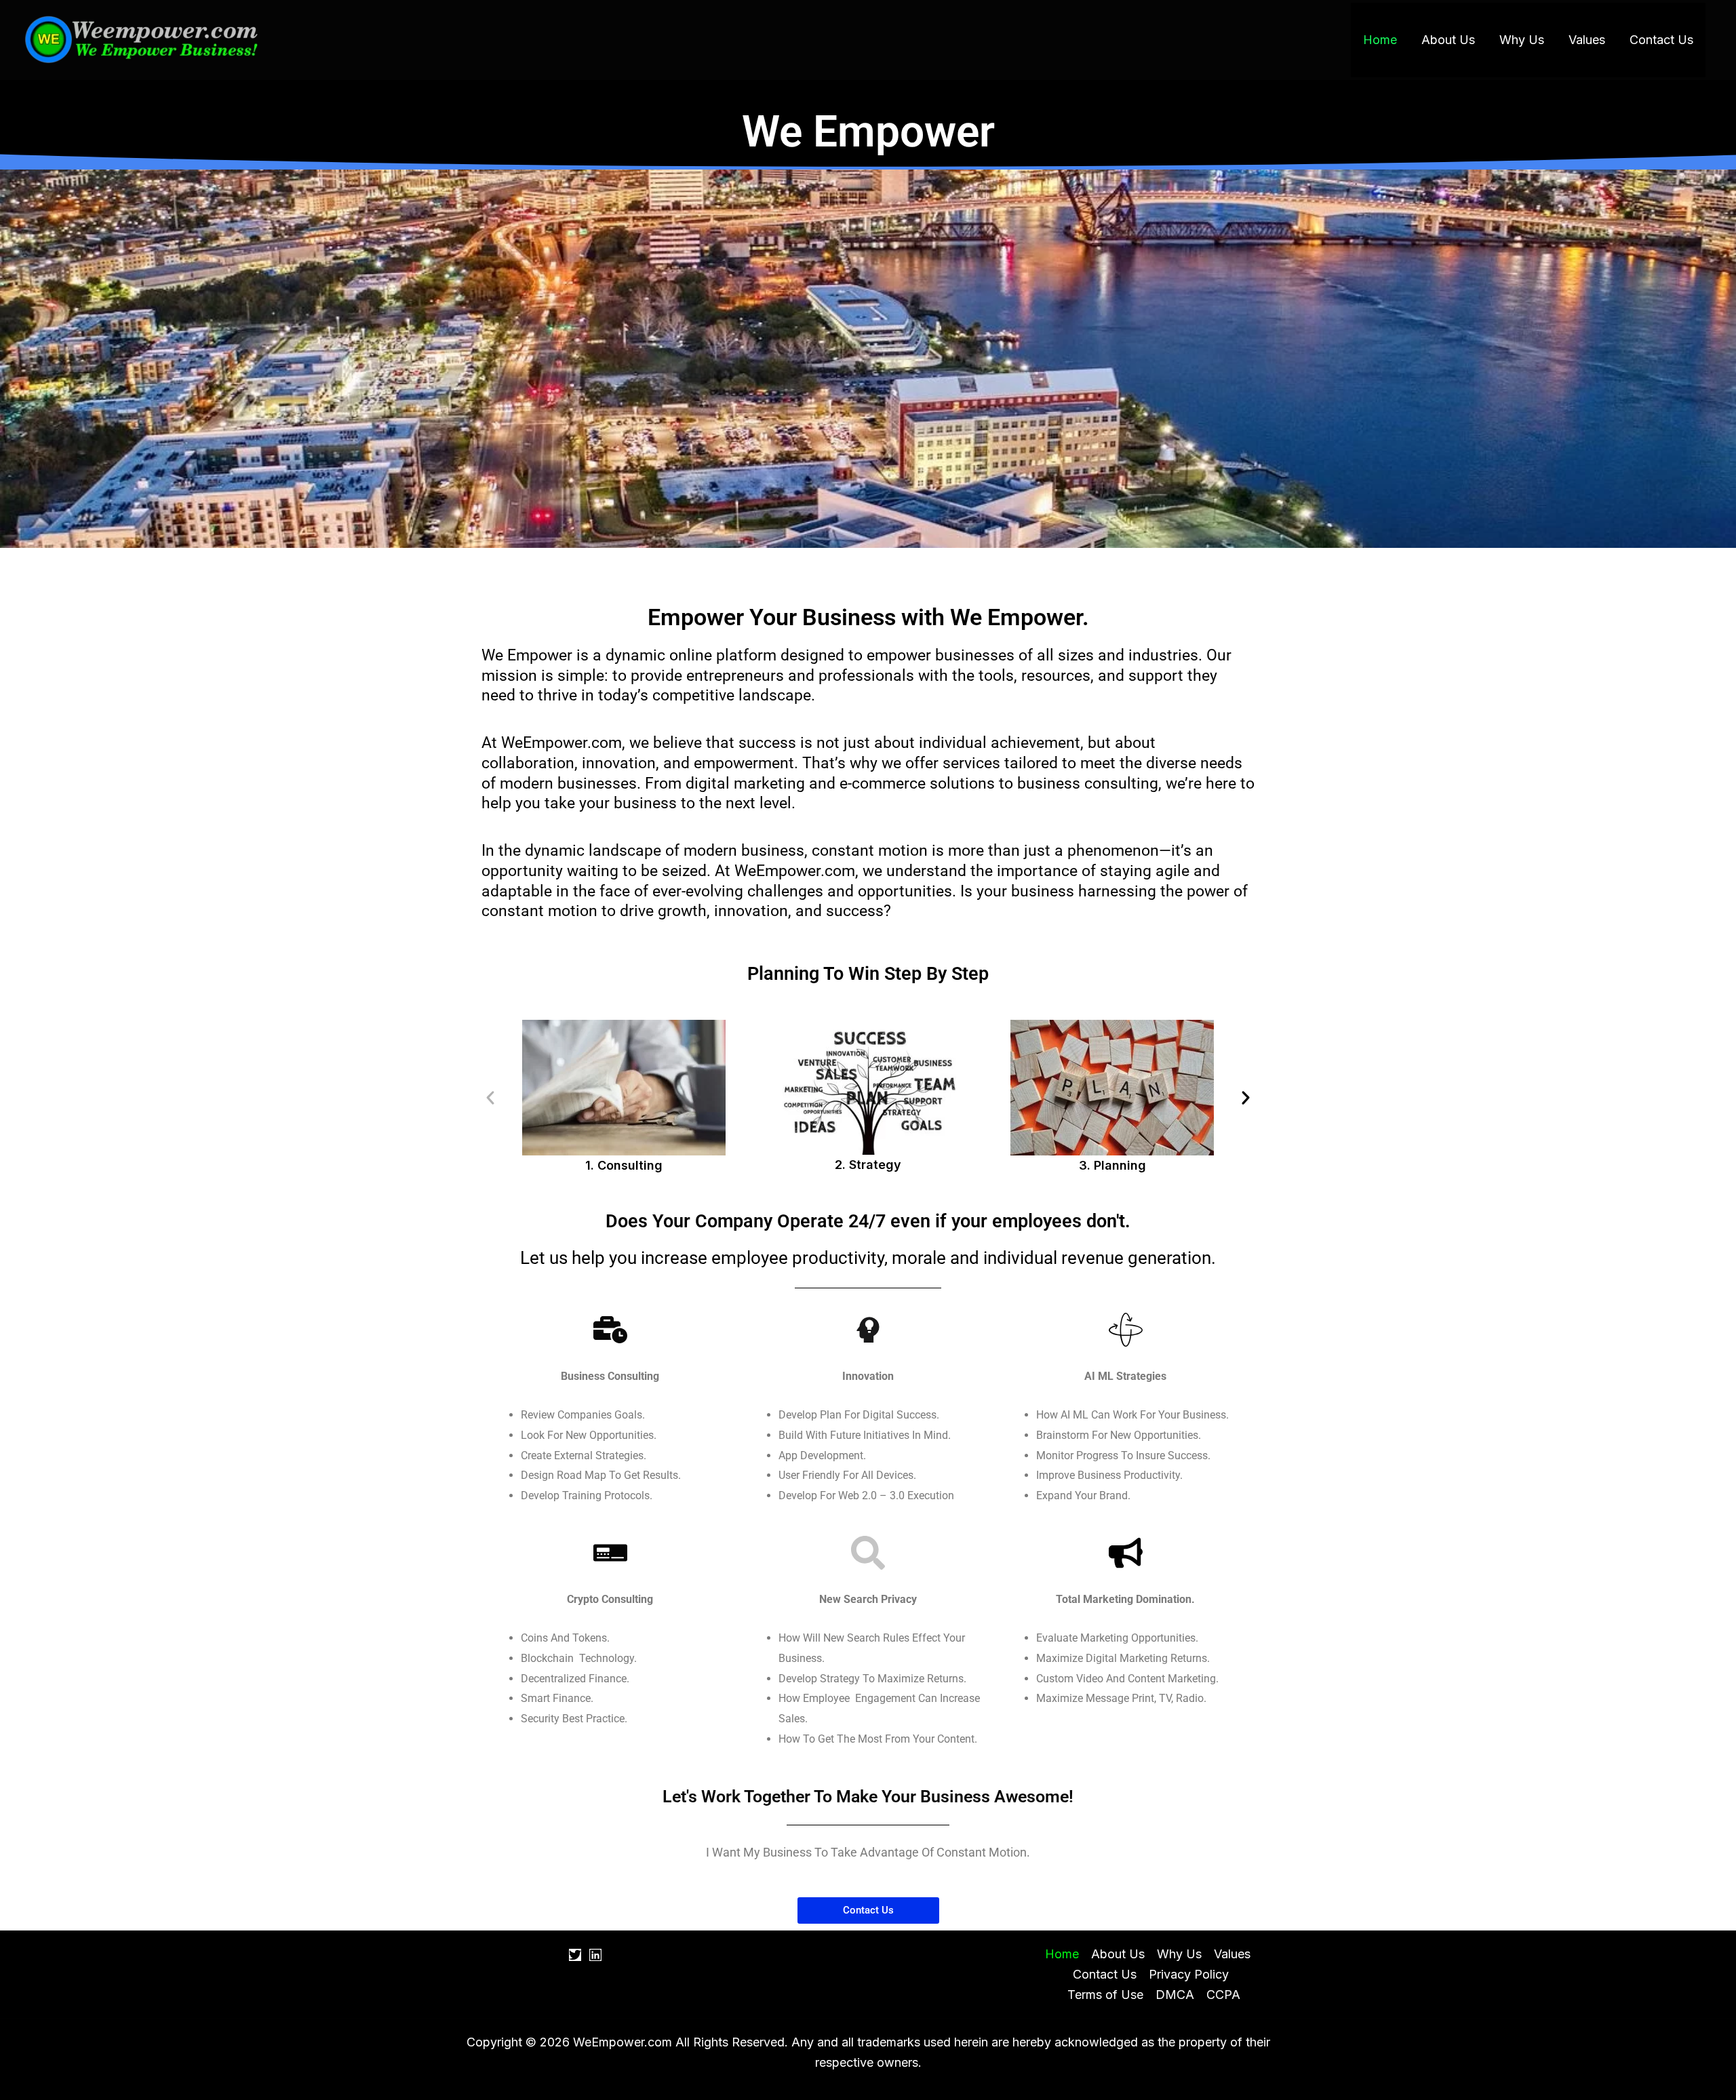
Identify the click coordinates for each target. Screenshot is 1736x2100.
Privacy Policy (1189, 1974)
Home (1380, 40)
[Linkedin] (595, 1955)
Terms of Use (1105, 1995)
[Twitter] (575, 1955)
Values (1587, 40)
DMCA (1175, 1995)
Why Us (1522, 40)
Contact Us (1661, 40)
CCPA (1223, 1995)
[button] (490, 1098)
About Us (1448, 40)
